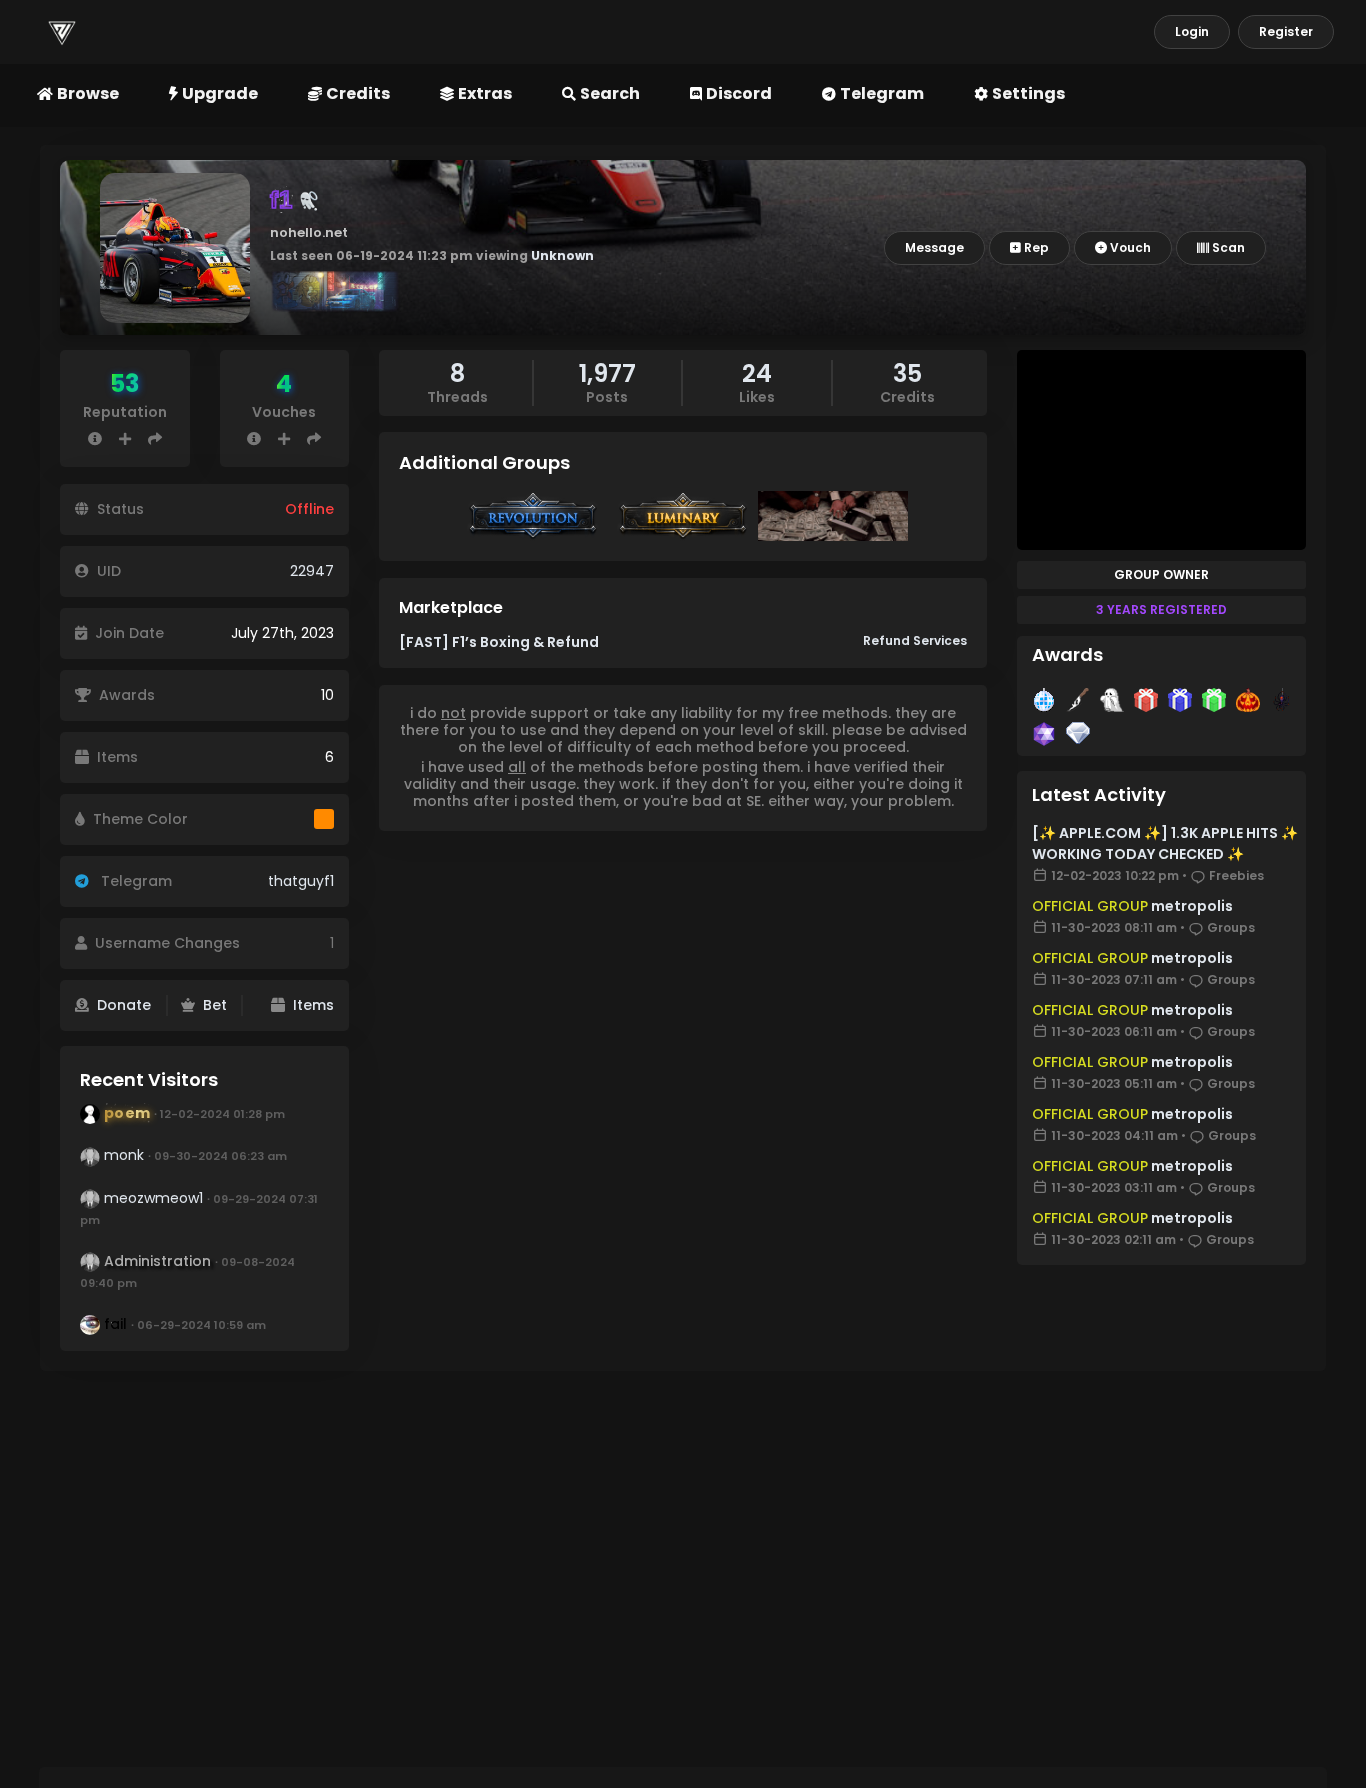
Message (934, 247)
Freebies (1236, 875)
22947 (312, 571)
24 (757, 373)
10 (327, 695)
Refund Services (915, 640)
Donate (124, 1005)
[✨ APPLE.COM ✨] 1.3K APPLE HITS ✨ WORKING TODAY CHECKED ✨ (1165, 843)
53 (125, 383)
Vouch (1129, 247)
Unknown (562, 255)
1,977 (607, 373)
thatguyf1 (301, 881)
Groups (1231, 927)
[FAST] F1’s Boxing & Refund (499, 642)
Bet (215, 1005)
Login (1192, 31)
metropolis (1190, 906)
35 (907, 373)
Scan (1227, 247)
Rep (1035, 247)
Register (1286, 31)
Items (313, 1005)
